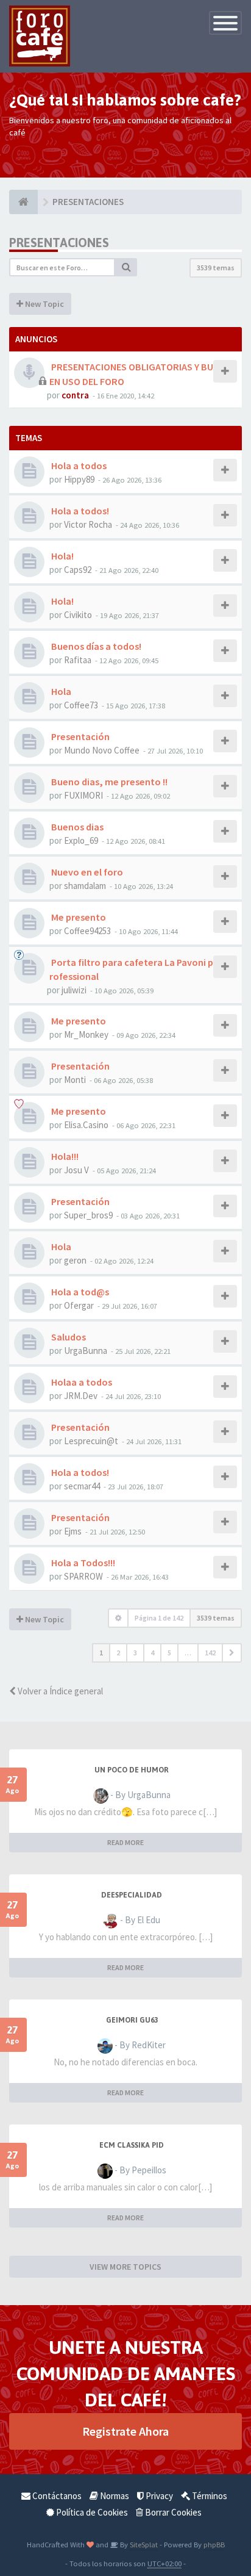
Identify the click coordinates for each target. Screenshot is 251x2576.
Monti (75, 1080)
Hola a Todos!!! (82, 1563)
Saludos (68, 1337)
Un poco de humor (132, 1770)
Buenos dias (76, 827)
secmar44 (82, 1486)
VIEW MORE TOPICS (125, 2267)
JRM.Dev (81, 1396)
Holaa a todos (81, 1382)
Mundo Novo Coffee (102, 750)
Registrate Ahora (125, 2431)
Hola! (62, 556)
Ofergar (79, 1305)
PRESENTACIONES (59, 243)
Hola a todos (78, 466)
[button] (232, 1653)
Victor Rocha (88, 524)
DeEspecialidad (132, 1895)
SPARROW (83, 1576)
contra (75, 395)
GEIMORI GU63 (132, 2020)
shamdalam (85, 886)
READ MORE (125, 1842)
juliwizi (74, 990)
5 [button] (169, 1653)
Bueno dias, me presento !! (108, 782)
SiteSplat (143, 2544)
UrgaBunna (86, 1351)
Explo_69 (81, 840)
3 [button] (135, 1653)
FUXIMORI (83, 795)
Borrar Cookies (172, 2512)
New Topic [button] (44, 304)
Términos (209, 2496)
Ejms (73, 1531)
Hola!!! (64, 1156)
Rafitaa (78, 660)
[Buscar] (126, 267)
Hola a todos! (79, 511)
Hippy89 (79, 479)
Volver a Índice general (59, 1691)
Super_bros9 (88, 1215)
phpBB (214, 2544)
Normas (114, 2496)
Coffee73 (81, 705)
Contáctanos (56, 2496)
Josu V (76, 1170)
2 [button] (118, 1653)
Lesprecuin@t (91, 1441)
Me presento (78, 917)
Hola (60, 691)
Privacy (158, 2496)
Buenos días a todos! (95, 646)
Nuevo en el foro (86, 872)
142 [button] (210, 1653)
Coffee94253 (87, 931)
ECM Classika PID (132, 2145)
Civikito (78, 615)
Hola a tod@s (79, 1292)
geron (75, 1260)
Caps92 (78, 570)
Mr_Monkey (86, 1034)
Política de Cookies (91, 2512)
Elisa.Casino (86, 1125)
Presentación (80, 736)
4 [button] (152, 1653)
